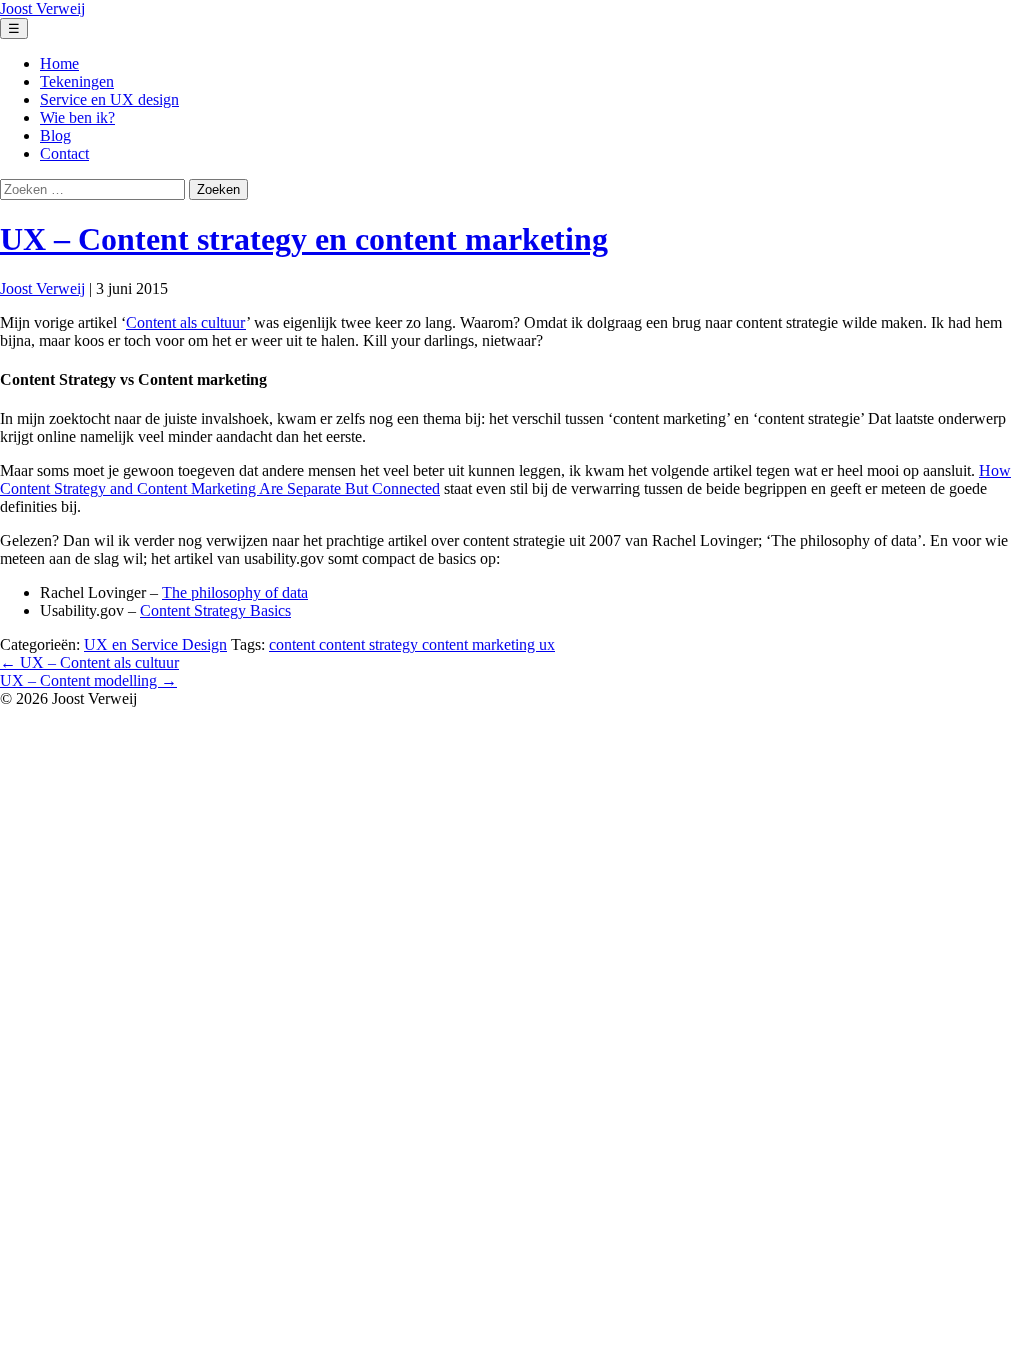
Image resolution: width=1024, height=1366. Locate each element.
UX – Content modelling (88, 680)
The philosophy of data (235, 592)
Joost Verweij (42, 288)
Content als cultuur (186, 322)
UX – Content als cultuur (89, 662)
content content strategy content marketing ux (412, 644)
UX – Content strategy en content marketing (304, 239)
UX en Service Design (155, 644)
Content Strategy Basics (215, 610)
